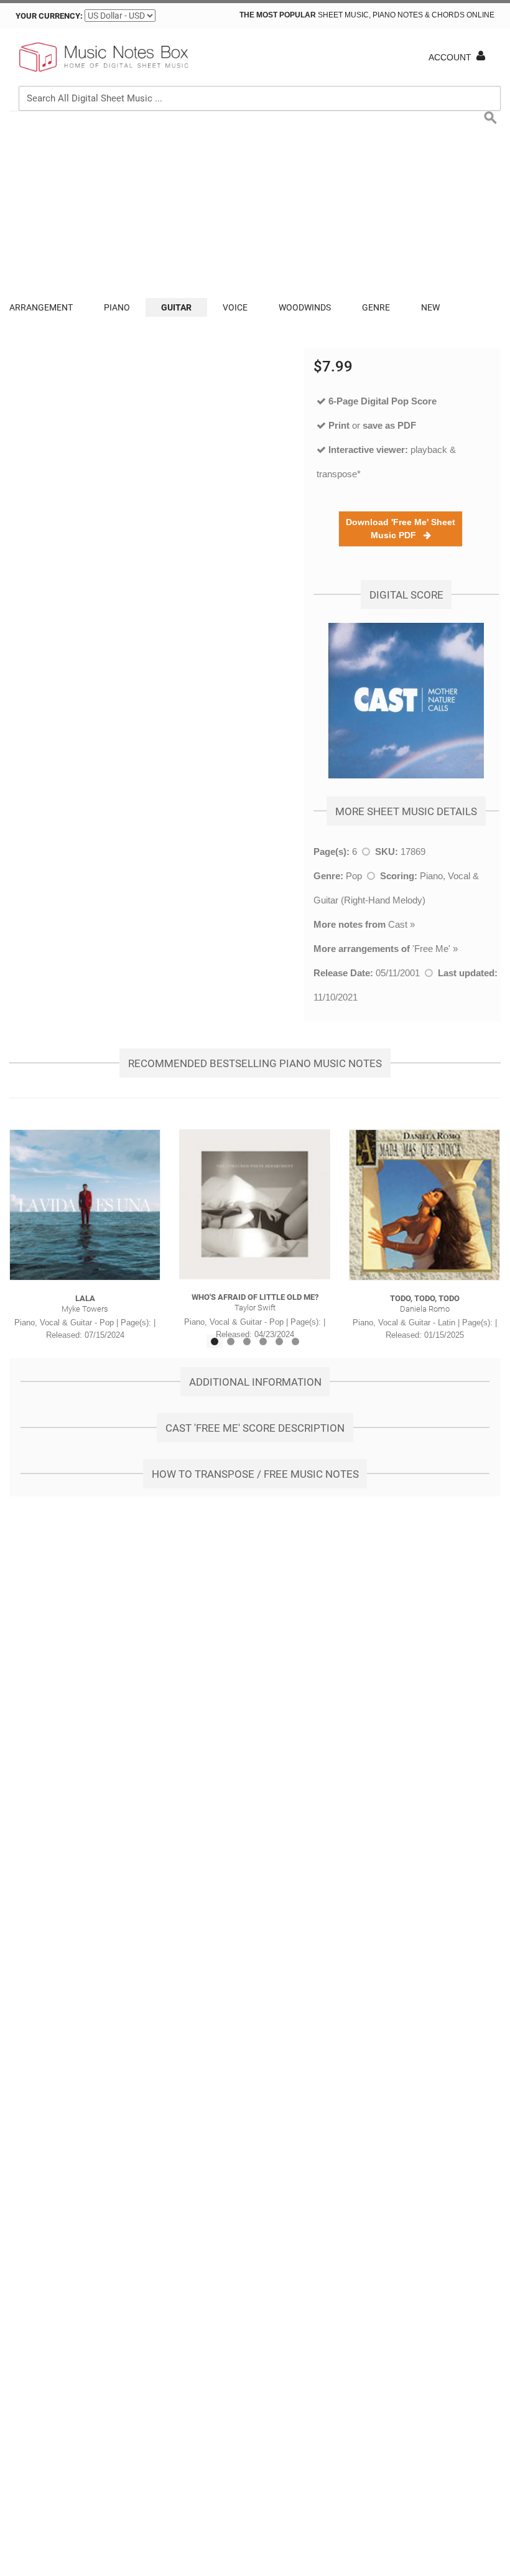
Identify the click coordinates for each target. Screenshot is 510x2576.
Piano (117, 307)
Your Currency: (49, 16)
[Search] (488, 41)
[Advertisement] (255, 205)
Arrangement (41, 307)
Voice (235, 307)
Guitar (176, 307)
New (430, 307)
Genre (376, 307)
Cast (398, 924)
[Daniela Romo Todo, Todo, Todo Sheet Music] (424, 1205)
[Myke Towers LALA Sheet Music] (85, 1205)
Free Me (431, 949)
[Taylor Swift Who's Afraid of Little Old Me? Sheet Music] (255, 1205)
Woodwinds (305, 307)
